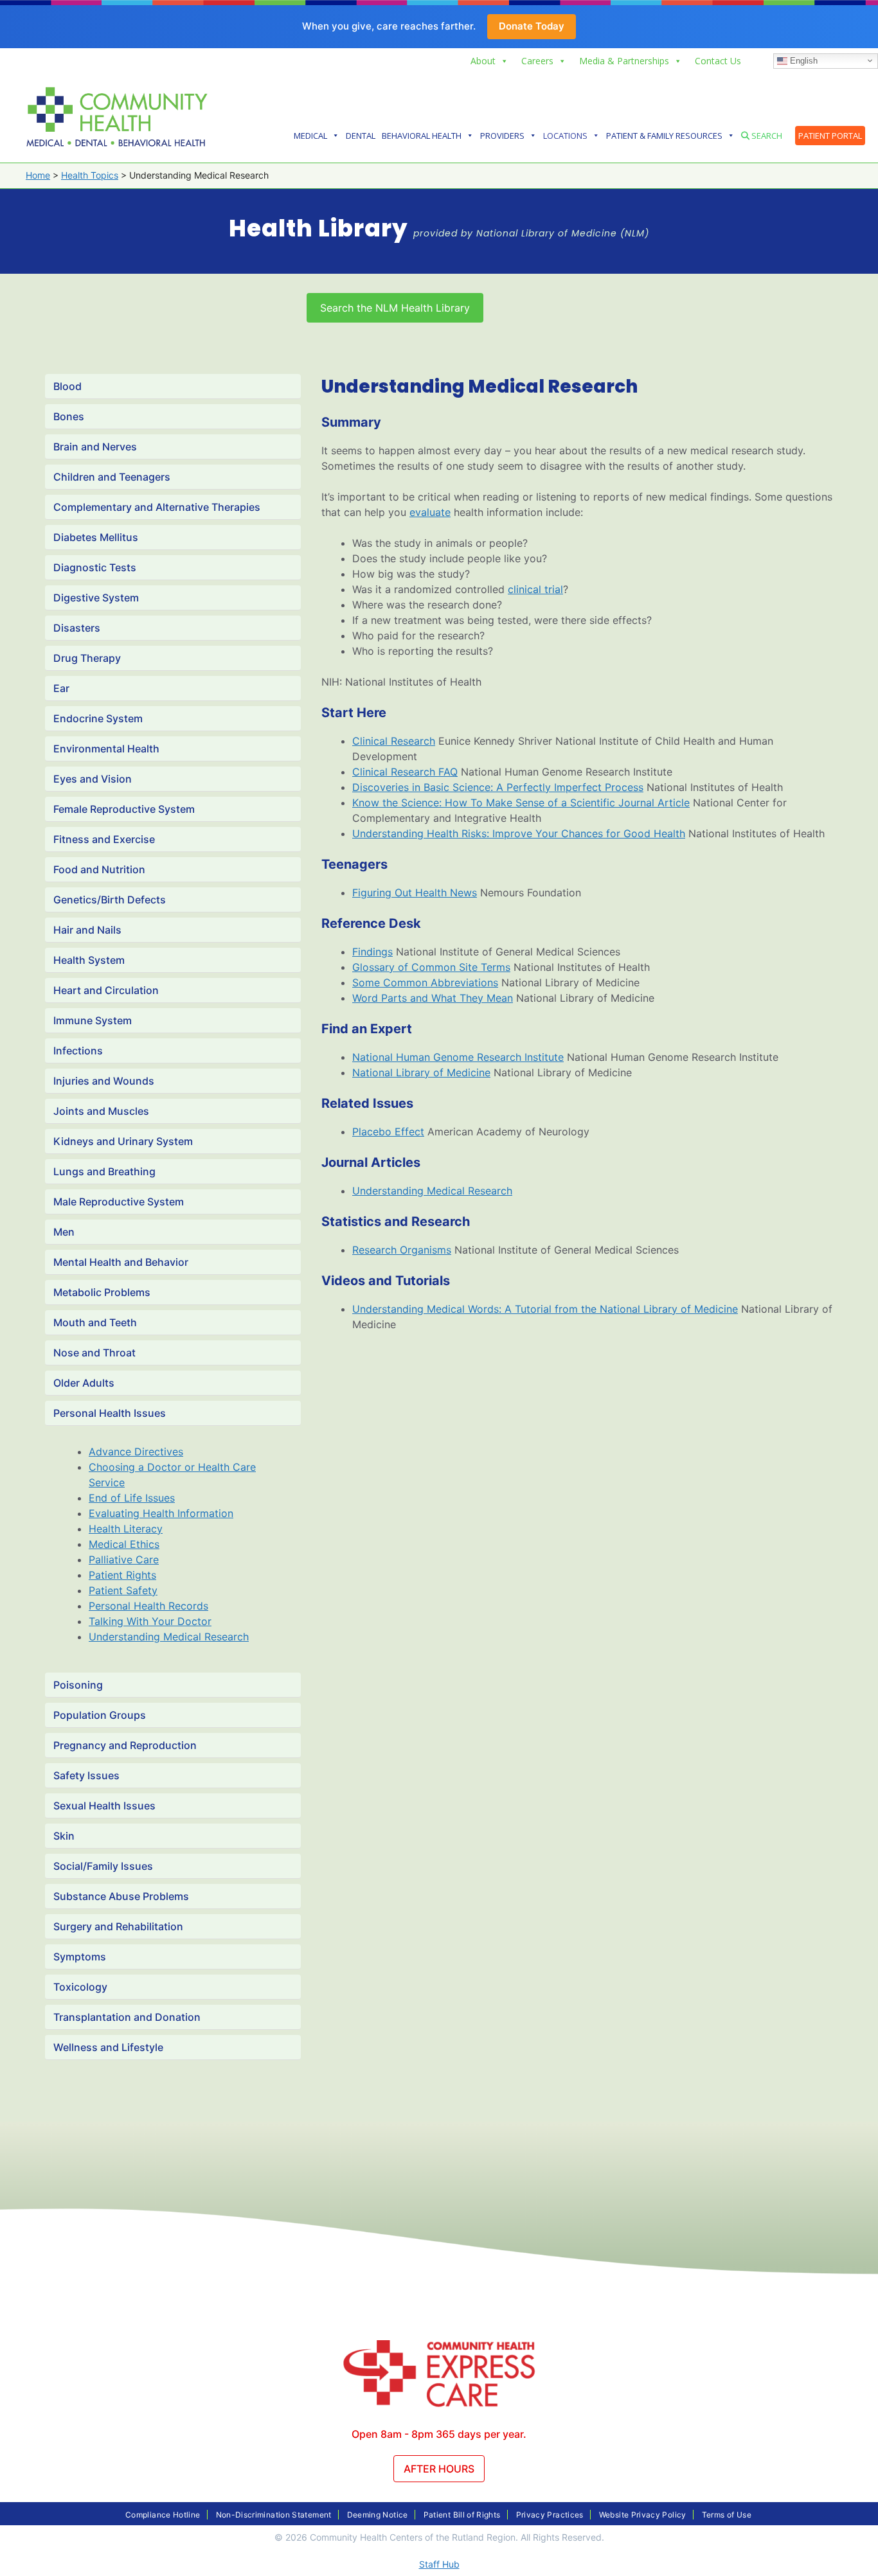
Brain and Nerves (95, 447)
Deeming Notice (378, 2515)
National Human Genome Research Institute (458, 1057)
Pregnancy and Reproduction (125, 1745)
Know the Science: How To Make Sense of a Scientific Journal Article (521, 803)
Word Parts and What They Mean (433, 998)
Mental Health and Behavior (121, 1262)
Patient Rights (122, 1575)
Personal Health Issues (110, 1413)
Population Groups (100, 1715)
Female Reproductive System (124, 809)
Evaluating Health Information (161, 1513)
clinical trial (535, 589)
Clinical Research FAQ (405, 772)
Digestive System (96, 598)
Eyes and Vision (93, 779)
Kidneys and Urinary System (123, 1141)
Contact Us (718, 61)
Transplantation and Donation (127, 2017)
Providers (502, 136)
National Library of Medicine (421, 1072)
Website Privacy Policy (643, 2515)
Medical (310, 136)
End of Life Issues (132, 1498)
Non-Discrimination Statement (274, 2515)
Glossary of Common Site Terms (431, 967)
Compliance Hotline (163, 2515)
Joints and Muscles (101, 1111)
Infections (78, 1051)
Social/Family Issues (103, 1866)
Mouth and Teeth (95, 1322)
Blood (67, 386)
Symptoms (80, 1957)
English (802, 60)
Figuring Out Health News (415, 893)
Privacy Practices (550, 2515)
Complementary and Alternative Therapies (157, 507)
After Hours (439, 2469)
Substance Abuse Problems (121, 1896)
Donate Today (532, 26)
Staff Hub (439, 2564)
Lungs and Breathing (104, 1171)
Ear (61, 688)
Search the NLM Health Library (395, 308)
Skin (64, 1836)
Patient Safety (123, 1590)
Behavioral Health (422, 136)
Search (766, 136)
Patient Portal (830, 136)
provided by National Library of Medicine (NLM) (531, 233)
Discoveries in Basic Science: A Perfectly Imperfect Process (498, 787)
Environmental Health (106, 749)
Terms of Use (727, 2515)
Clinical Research (394, 741)
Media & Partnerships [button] (624, 61)
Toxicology (80, 1987)
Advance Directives (136, 1452)
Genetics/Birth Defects (110, 900)
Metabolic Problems (102, 1292)
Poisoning (78, 1685)
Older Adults (84, 1383)
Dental (361, 136)
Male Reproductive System (119, 1202)
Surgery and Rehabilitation (118, 1926)
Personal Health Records (148, 1606)
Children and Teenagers (112, 477)
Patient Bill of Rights (462, 2515)
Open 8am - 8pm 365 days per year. (439, 2434)
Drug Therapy (87, 658)
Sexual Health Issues (104, 1806)
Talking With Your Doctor (150, 1621)
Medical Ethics (124, 1544)
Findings (372, 952)
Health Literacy (126, 1529)
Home (38, 175)
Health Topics (90, 175)
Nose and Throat (94, 1353)
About (483, 61)
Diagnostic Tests (95, 567)
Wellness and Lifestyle (108, 2047)
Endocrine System (98, 718)
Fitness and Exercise (104, 839)
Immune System (93, 1020)
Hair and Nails (87, 930)
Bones (69, 416)
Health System (89, 960)
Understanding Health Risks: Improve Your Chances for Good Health (519, 833)
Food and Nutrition (99, 869)
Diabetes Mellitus (96, 537)
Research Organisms (402, 1250)
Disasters (77, 628)
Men (64, 1232)
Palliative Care (124, 1559)
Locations (565, 136)
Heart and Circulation (106, 990)
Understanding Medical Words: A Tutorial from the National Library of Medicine (545, 1309)
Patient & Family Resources (664, 136)
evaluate (430, 512)
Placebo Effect (388, 1132)
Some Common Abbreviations (425, 982)
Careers (537, 61)
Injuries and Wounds (104, 1081)
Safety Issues (86, 1775)
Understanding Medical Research (169, 1637)
